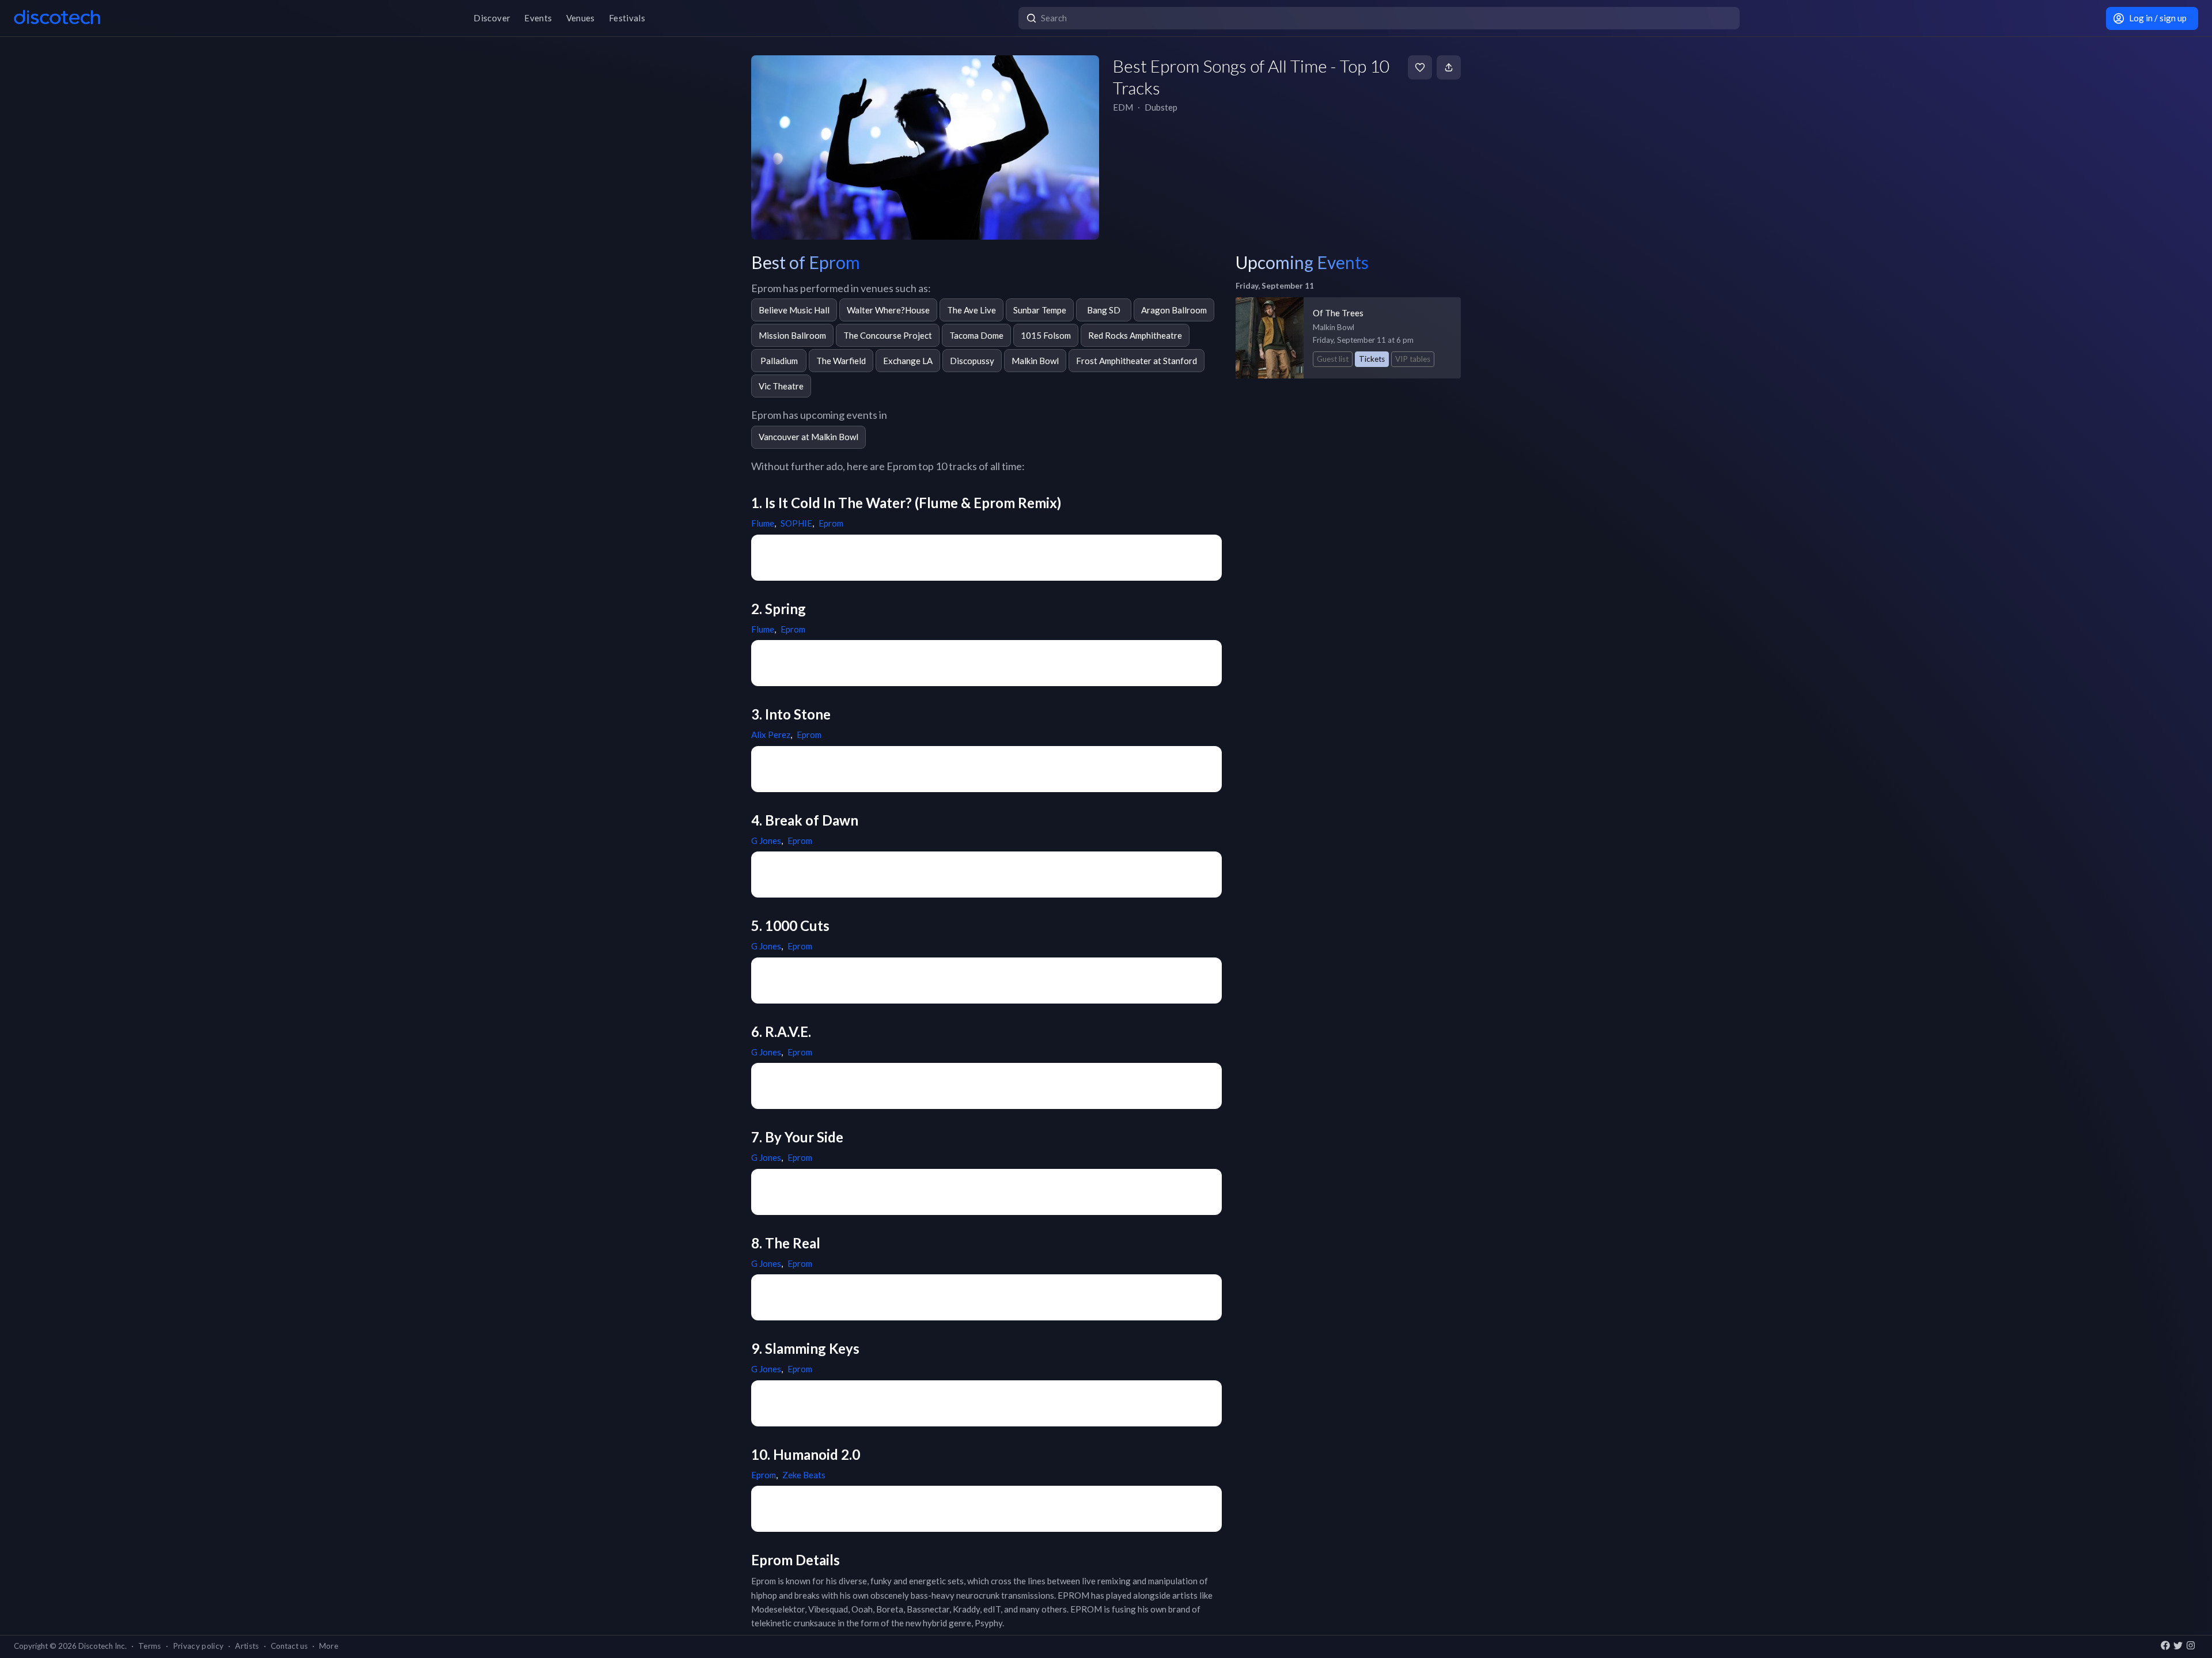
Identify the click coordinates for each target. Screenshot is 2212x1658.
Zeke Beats (804, 1475)
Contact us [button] (289, 1646)
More (329, 1646)
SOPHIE (796, 523)
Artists (247, 1646)
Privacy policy (198, 1646)
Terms (150, 1646)
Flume (763, 523)
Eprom (831, 523)
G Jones (766, 841)
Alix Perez (771, 735)
